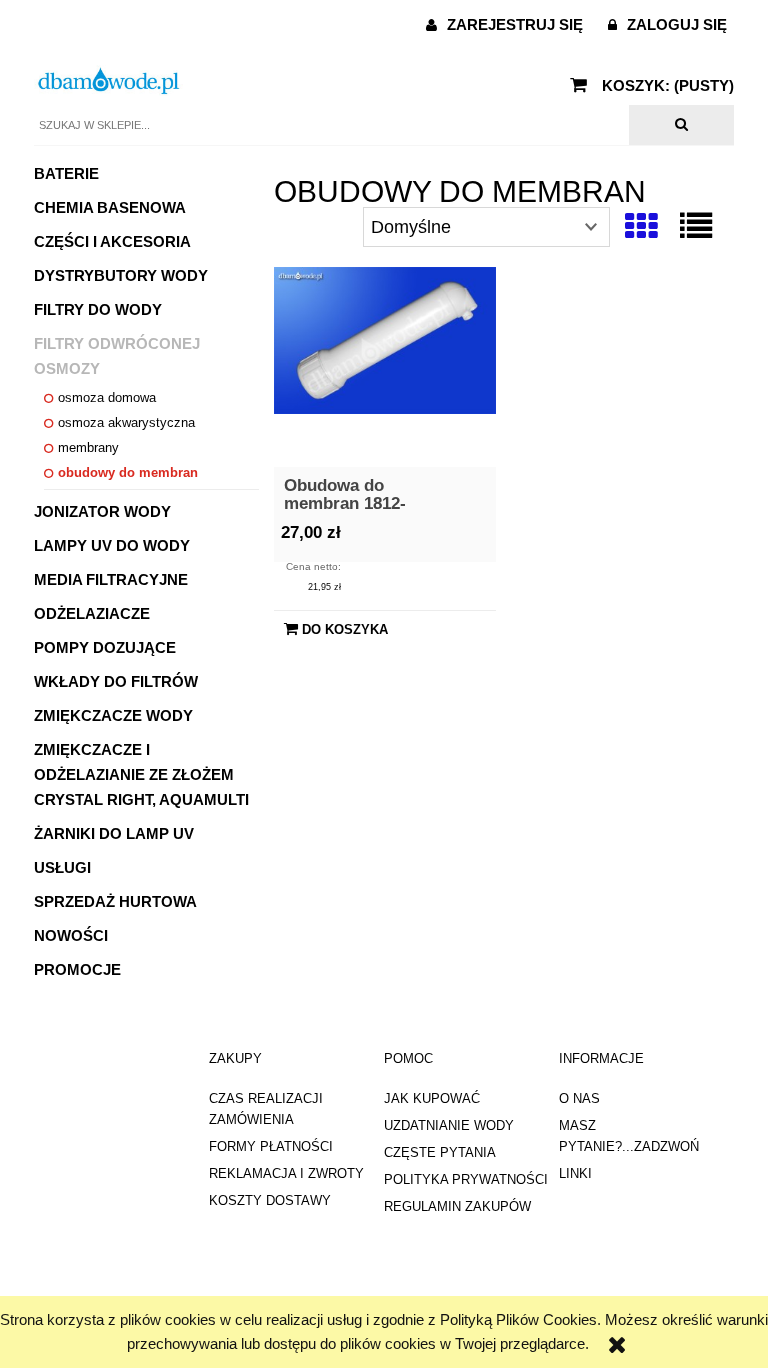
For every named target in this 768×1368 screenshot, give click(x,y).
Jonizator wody (102, 511)
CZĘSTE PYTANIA (440, 1152)
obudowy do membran (128, 472)
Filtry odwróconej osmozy (117, 356)
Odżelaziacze (92, 613)
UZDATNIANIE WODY (449, 1125)
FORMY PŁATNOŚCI (271, 1146)
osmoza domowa (107, 397)
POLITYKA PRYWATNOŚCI (466, 1179)
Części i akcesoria (112, 241)
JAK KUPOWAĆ (432, 1098)
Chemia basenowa (110, 207)
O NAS (579, 1098)
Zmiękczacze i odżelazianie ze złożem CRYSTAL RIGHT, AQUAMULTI (141, 774)
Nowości (71, 935)
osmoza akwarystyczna (126, 422)
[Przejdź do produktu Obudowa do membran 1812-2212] (385, 367)
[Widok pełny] (696, 227)
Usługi (62, 867)
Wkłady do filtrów (116, 681)
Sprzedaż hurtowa (115, 901)
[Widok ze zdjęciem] (641, 227)
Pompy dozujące (105, 647)
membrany (88, 447)
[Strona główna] (109, 80)
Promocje (77, 969)
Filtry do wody (98, 309)
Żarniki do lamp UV (114, 833)
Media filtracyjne (111, 579)
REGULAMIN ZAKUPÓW (457, 1206)
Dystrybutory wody (121, 275)
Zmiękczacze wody (113, 715)
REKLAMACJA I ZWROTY (286, 1173)
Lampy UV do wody (112, 545)
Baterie (66, 173)
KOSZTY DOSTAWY (270, 1200)
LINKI (575, 1173)
